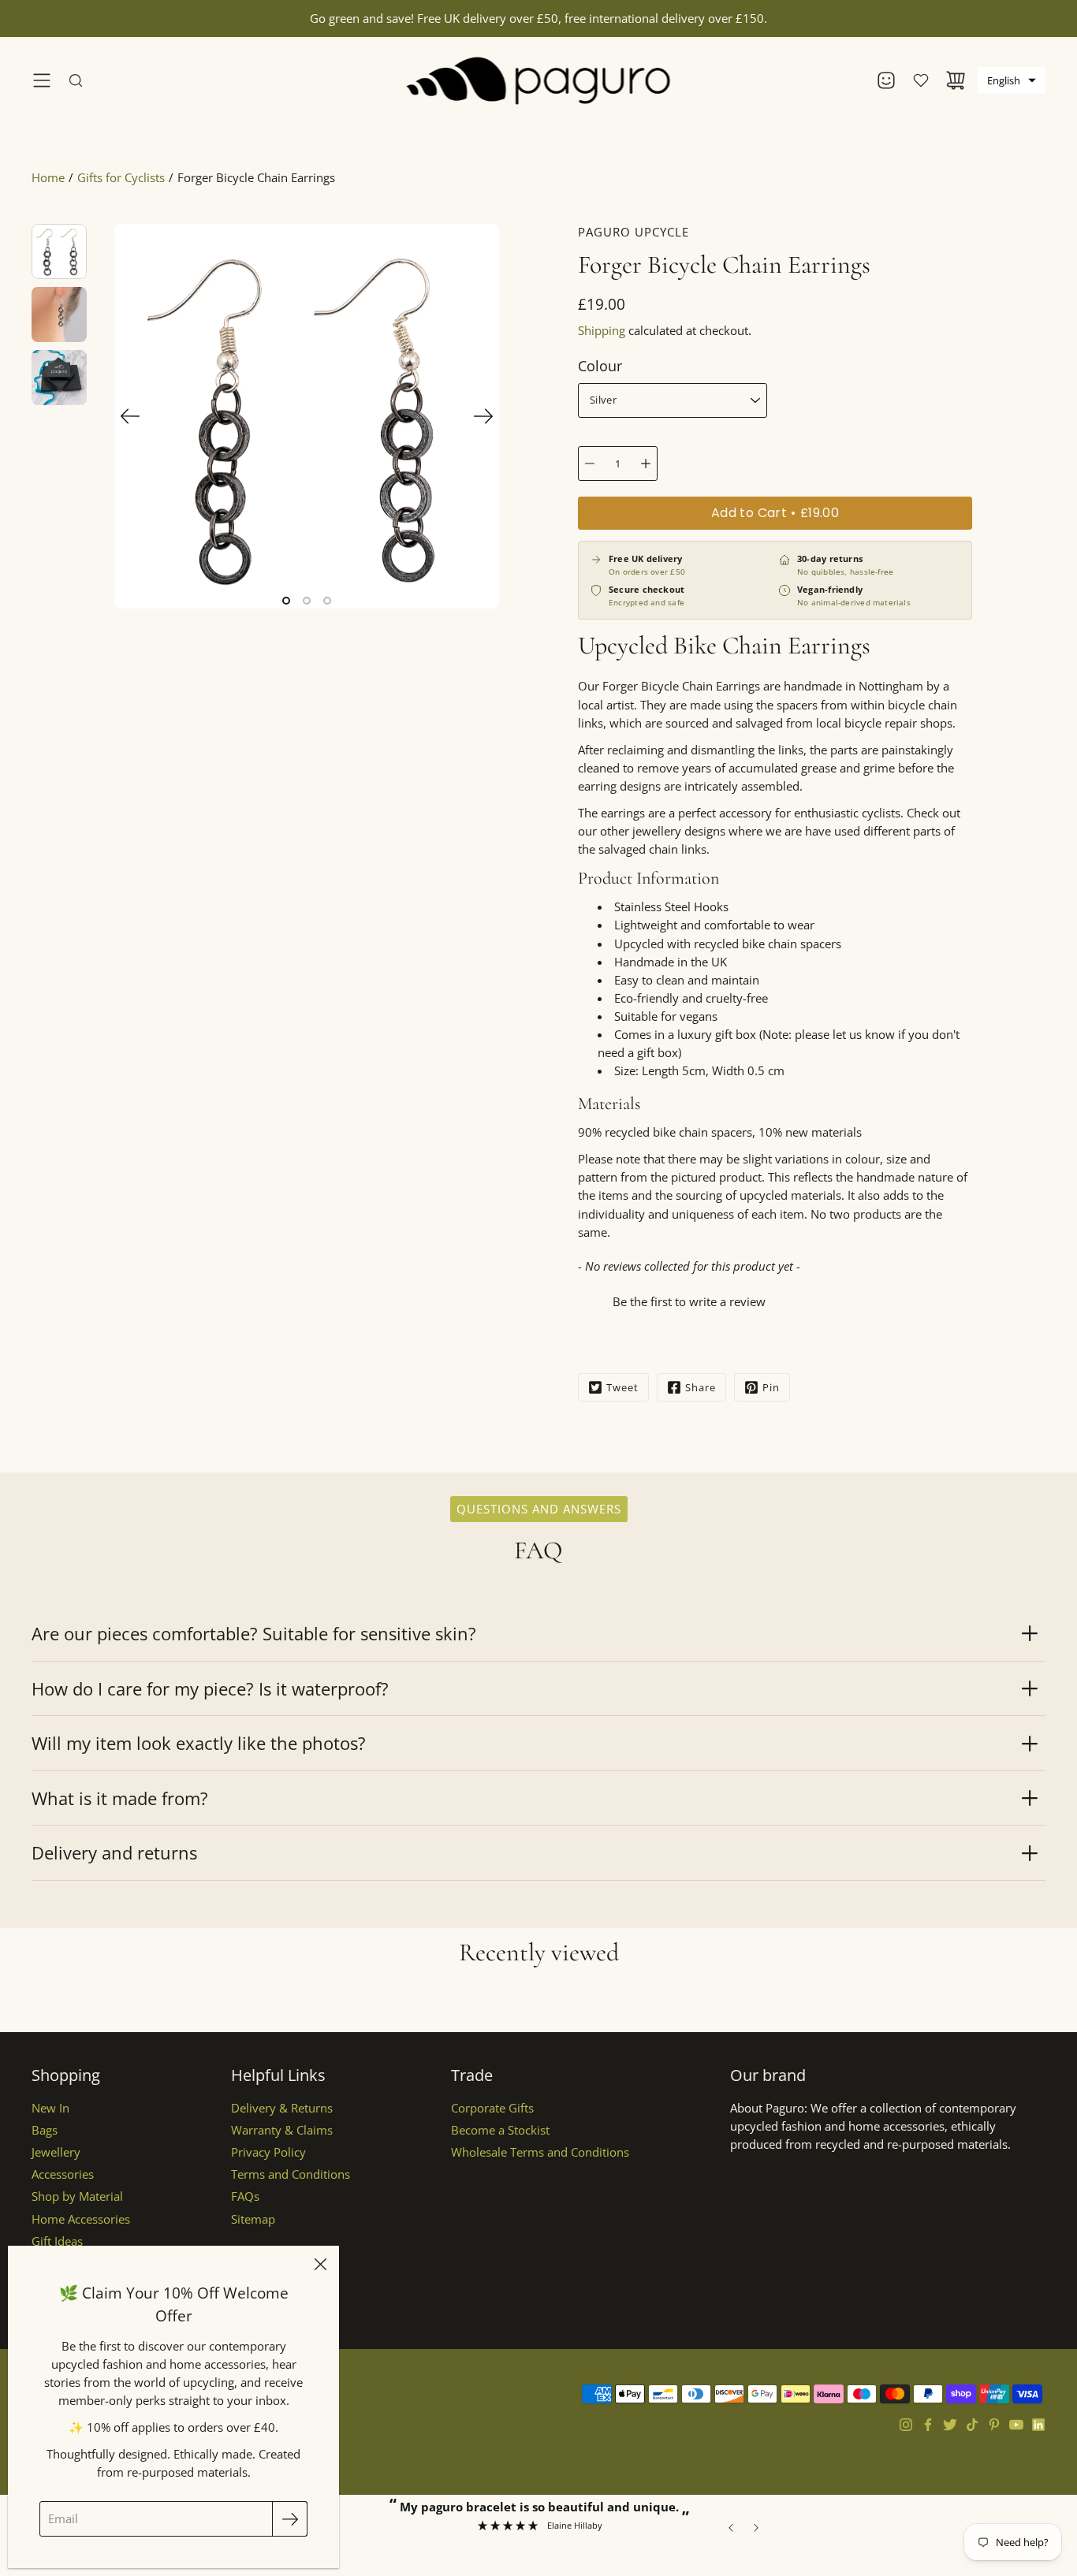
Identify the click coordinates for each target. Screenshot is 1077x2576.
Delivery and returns (114, 1852)
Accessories (63, 2174)
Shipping (602, 331)
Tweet (622, 1387)
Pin (771, 1387)
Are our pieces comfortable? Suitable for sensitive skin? (254, 1633)
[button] (1012, 80)
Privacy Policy (268, 2152)
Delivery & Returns (282, 2108)
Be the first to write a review (689, 1301)
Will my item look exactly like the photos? (199, 1743)
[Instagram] (906, 2425)
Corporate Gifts (492, 2108)
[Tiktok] (972, 2425)
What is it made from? (120, 1798)
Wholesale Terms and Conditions (540, 2152)
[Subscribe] (290, 2519)
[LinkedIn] (1038, 2425)
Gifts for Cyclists (121, 178)
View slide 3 (327, 601)
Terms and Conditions (291, 2174)
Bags (45, 2130)
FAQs (245, 2196)
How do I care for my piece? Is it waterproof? (210, 1688)
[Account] (886, 80)
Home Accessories (81, 2219)
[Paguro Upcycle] (539, 80)
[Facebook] (928, 2425)
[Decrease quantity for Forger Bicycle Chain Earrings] (590, 463)
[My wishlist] (921, 80)
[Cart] (956, 80)
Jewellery (56, 2152)
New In (50, 2108)
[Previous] (130, 416)
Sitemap (253, 2219)
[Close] (320, 2265)
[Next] (483, 416)
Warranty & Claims (282, 2130)
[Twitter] (950, 2425)
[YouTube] (1016, 2425)
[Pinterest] (994, 2425)
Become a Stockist (500, 2130)
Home (48, 178)
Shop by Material (77, 2196)
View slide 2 (307, 601)
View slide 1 (286, 601)
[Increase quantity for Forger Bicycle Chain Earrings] (646, 463)
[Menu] (42, 80)
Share (701, 1387)
